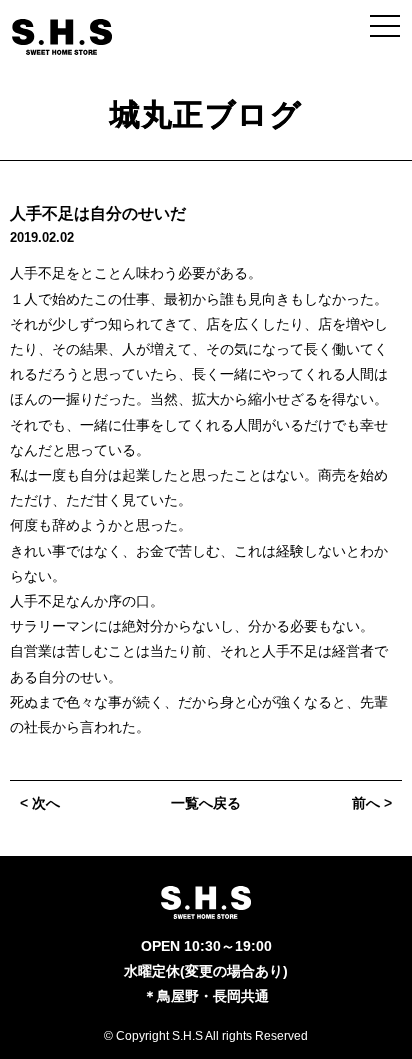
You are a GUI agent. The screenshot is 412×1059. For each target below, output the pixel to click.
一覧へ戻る (206, 803)
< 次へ (40, 803)
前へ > (372, 803)
